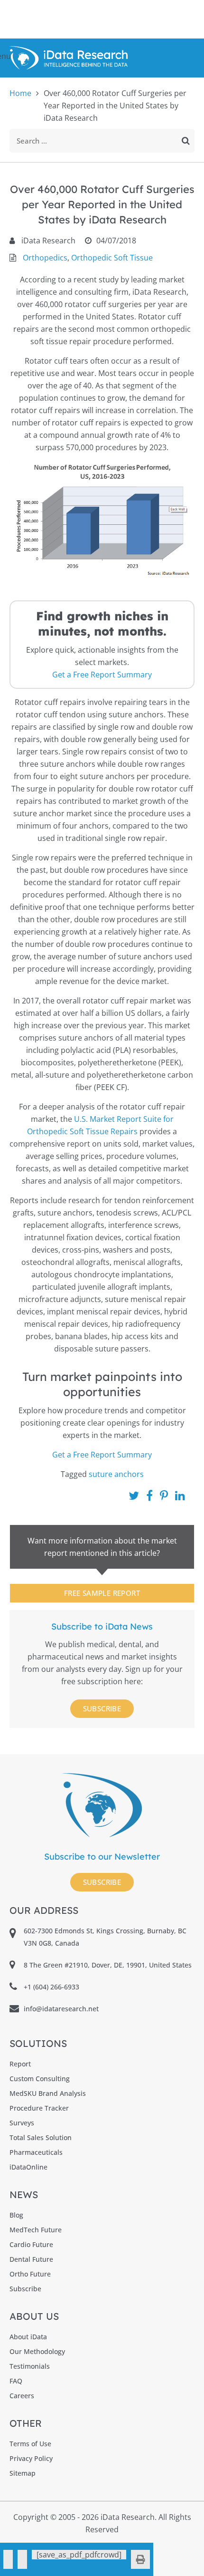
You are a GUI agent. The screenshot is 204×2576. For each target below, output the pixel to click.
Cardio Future (31, 2244)
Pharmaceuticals (36, 2152)
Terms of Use (30, 2444)
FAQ (16, 2381)
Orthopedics (45, 258)
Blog (16, 2215)
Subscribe (102, 1708)
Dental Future (31, 2259)
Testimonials (30, 2366)
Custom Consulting (40, 2079)
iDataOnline (28, 2167)
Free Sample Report (102, 1593)
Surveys (22, 2123)
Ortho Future (30, 2274)
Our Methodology (37, 2351)
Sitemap (23, 2473)
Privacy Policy (31, 2458)
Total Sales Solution (41, 2137)
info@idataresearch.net (61, 2009)
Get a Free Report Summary (102, 675)
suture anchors (116, 1474)
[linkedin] (22, 2559)
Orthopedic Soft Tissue (112, 258)
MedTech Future (36, 2230)
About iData (28, 2337)
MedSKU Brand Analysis (48, 2093)
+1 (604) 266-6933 (51, 1987)
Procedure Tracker (39, 2108)
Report (20, 2064)
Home (20, 93)
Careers (22, 2396)
